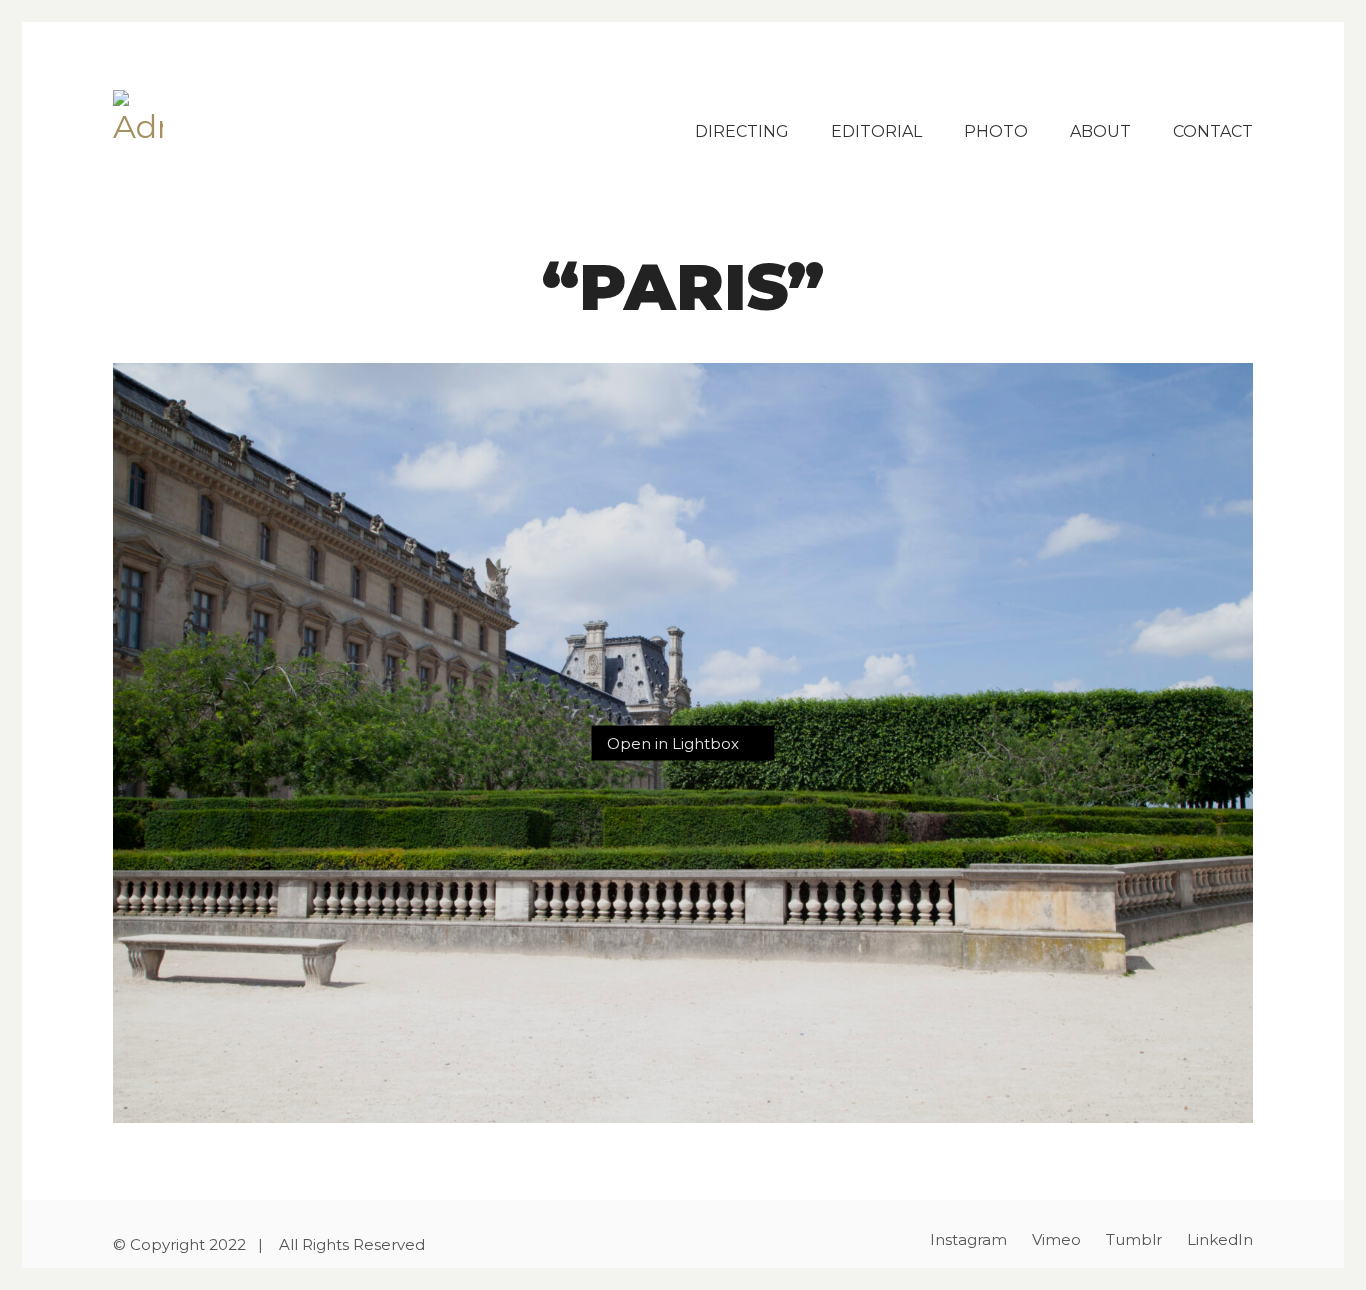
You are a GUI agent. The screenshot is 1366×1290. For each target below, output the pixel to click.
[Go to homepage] (138, 115)
